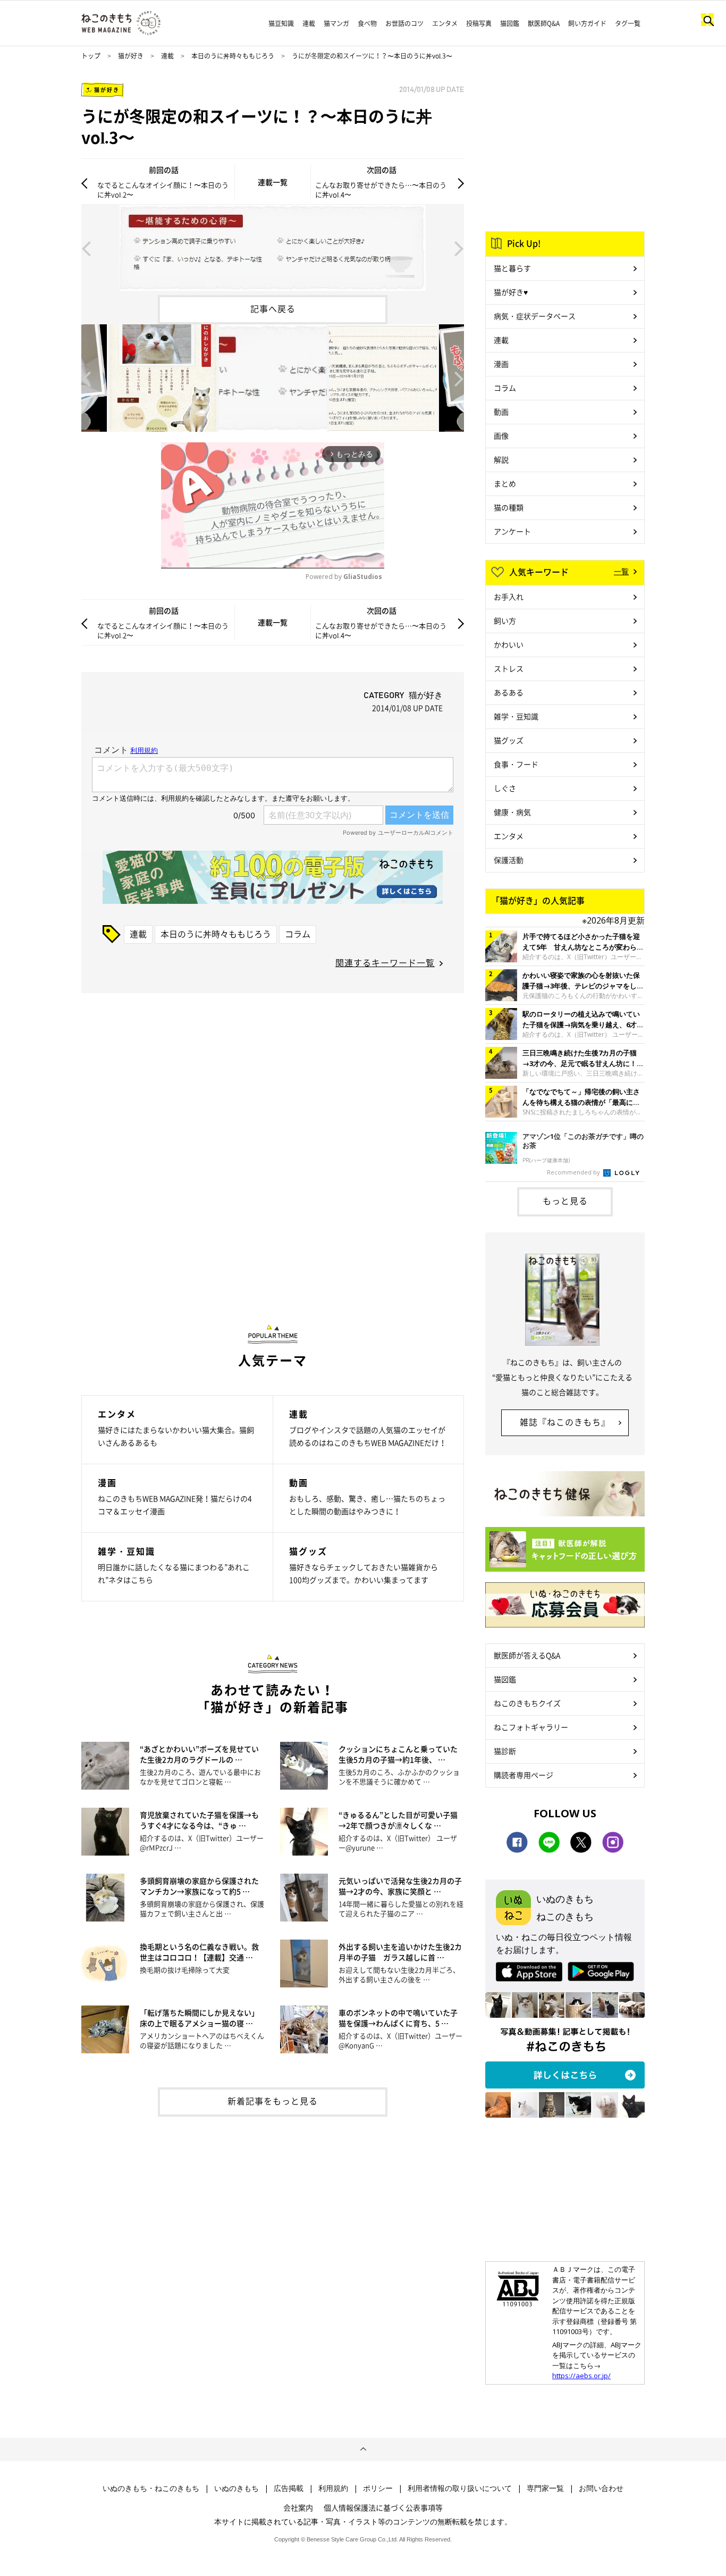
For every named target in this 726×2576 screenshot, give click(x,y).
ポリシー (378, 2488)
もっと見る (565, 1201)
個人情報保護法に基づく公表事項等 (383, 2507)
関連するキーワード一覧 (385, 962)
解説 (501, 459)
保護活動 (509, 860)
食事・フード (516, 764)
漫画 (501, 364)
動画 (501, 412)
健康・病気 (512, 812)
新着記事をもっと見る (273, 2101)
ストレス (509, 668)
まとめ (505, 483)
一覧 (621, 571)
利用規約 (333, 2488)
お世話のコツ (404, 23)
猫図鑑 (510, 23)
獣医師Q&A (544, 23)
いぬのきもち (237, 2488)
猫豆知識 (281, 23)
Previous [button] (86, 248)
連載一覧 (273, 182)
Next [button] (459, 248)
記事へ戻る (273, 308)
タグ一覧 (628, 23)
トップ (91, 56)
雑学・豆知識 (516, 716)
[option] (273, 248)
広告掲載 (289, 2488)
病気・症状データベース (535, 316)
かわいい (509, 644)
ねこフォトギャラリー (531, 1727)
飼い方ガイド (587, 23)
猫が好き (131, 56)
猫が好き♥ (511, 292)
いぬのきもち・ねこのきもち (151, 2488)
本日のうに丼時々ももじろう (233, 56)
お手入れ (509, 597)
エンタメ (445, 23)
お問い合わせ (601, 2488)
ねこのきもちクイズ (527, 1703)
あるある (509, 692)
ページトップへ (363, 2449)
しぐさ (505, 788)
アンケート (512, 531)
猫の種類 (509, 507)
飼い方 (505, 620)
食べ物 (367, 23)
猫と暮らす (512, 268)
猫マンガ (336, 23)
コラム (298, 934)
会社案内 (298, 2507)
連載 (309, 23)
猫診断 (505, 1751)
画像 (501, 435)
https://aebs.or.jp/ (581, 2376)
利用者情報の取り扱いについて (460, 2488)
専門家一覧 (545, 2488)
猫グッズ (509, 740)
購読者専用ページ (524, 1775)
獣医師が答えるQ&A (527, 1655)
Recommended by (574, 1172)
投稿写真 (479, 23)
